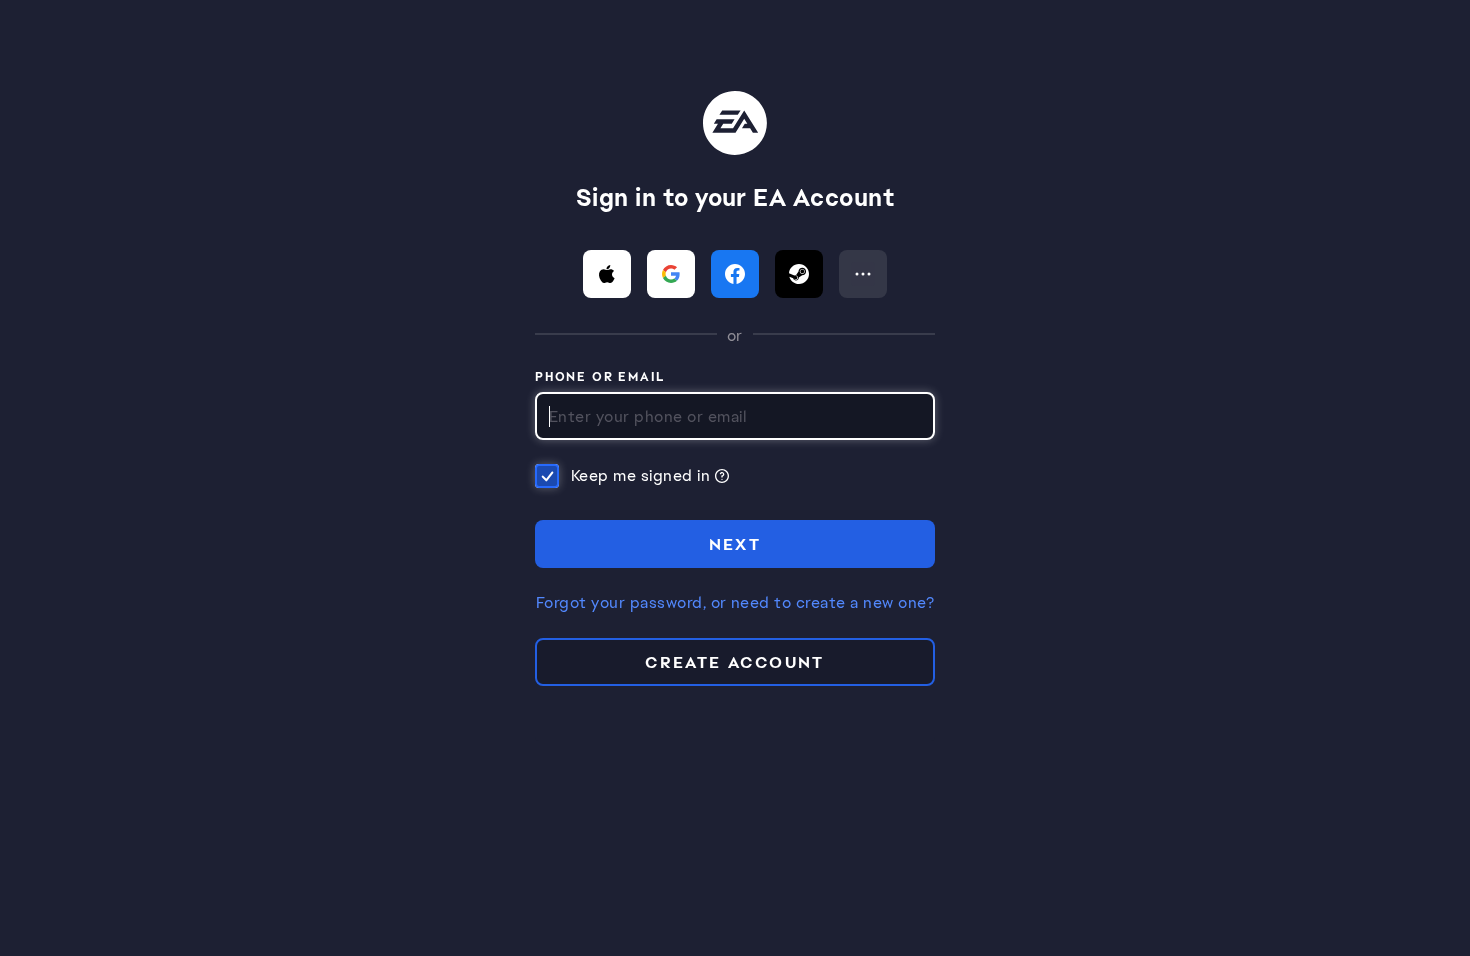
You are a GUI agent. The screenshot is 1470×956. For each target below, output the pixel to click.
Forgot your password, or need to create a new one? (735, 603)
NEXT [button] (735, 544)
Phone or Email (600, 378)
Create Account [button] (735, 662)
